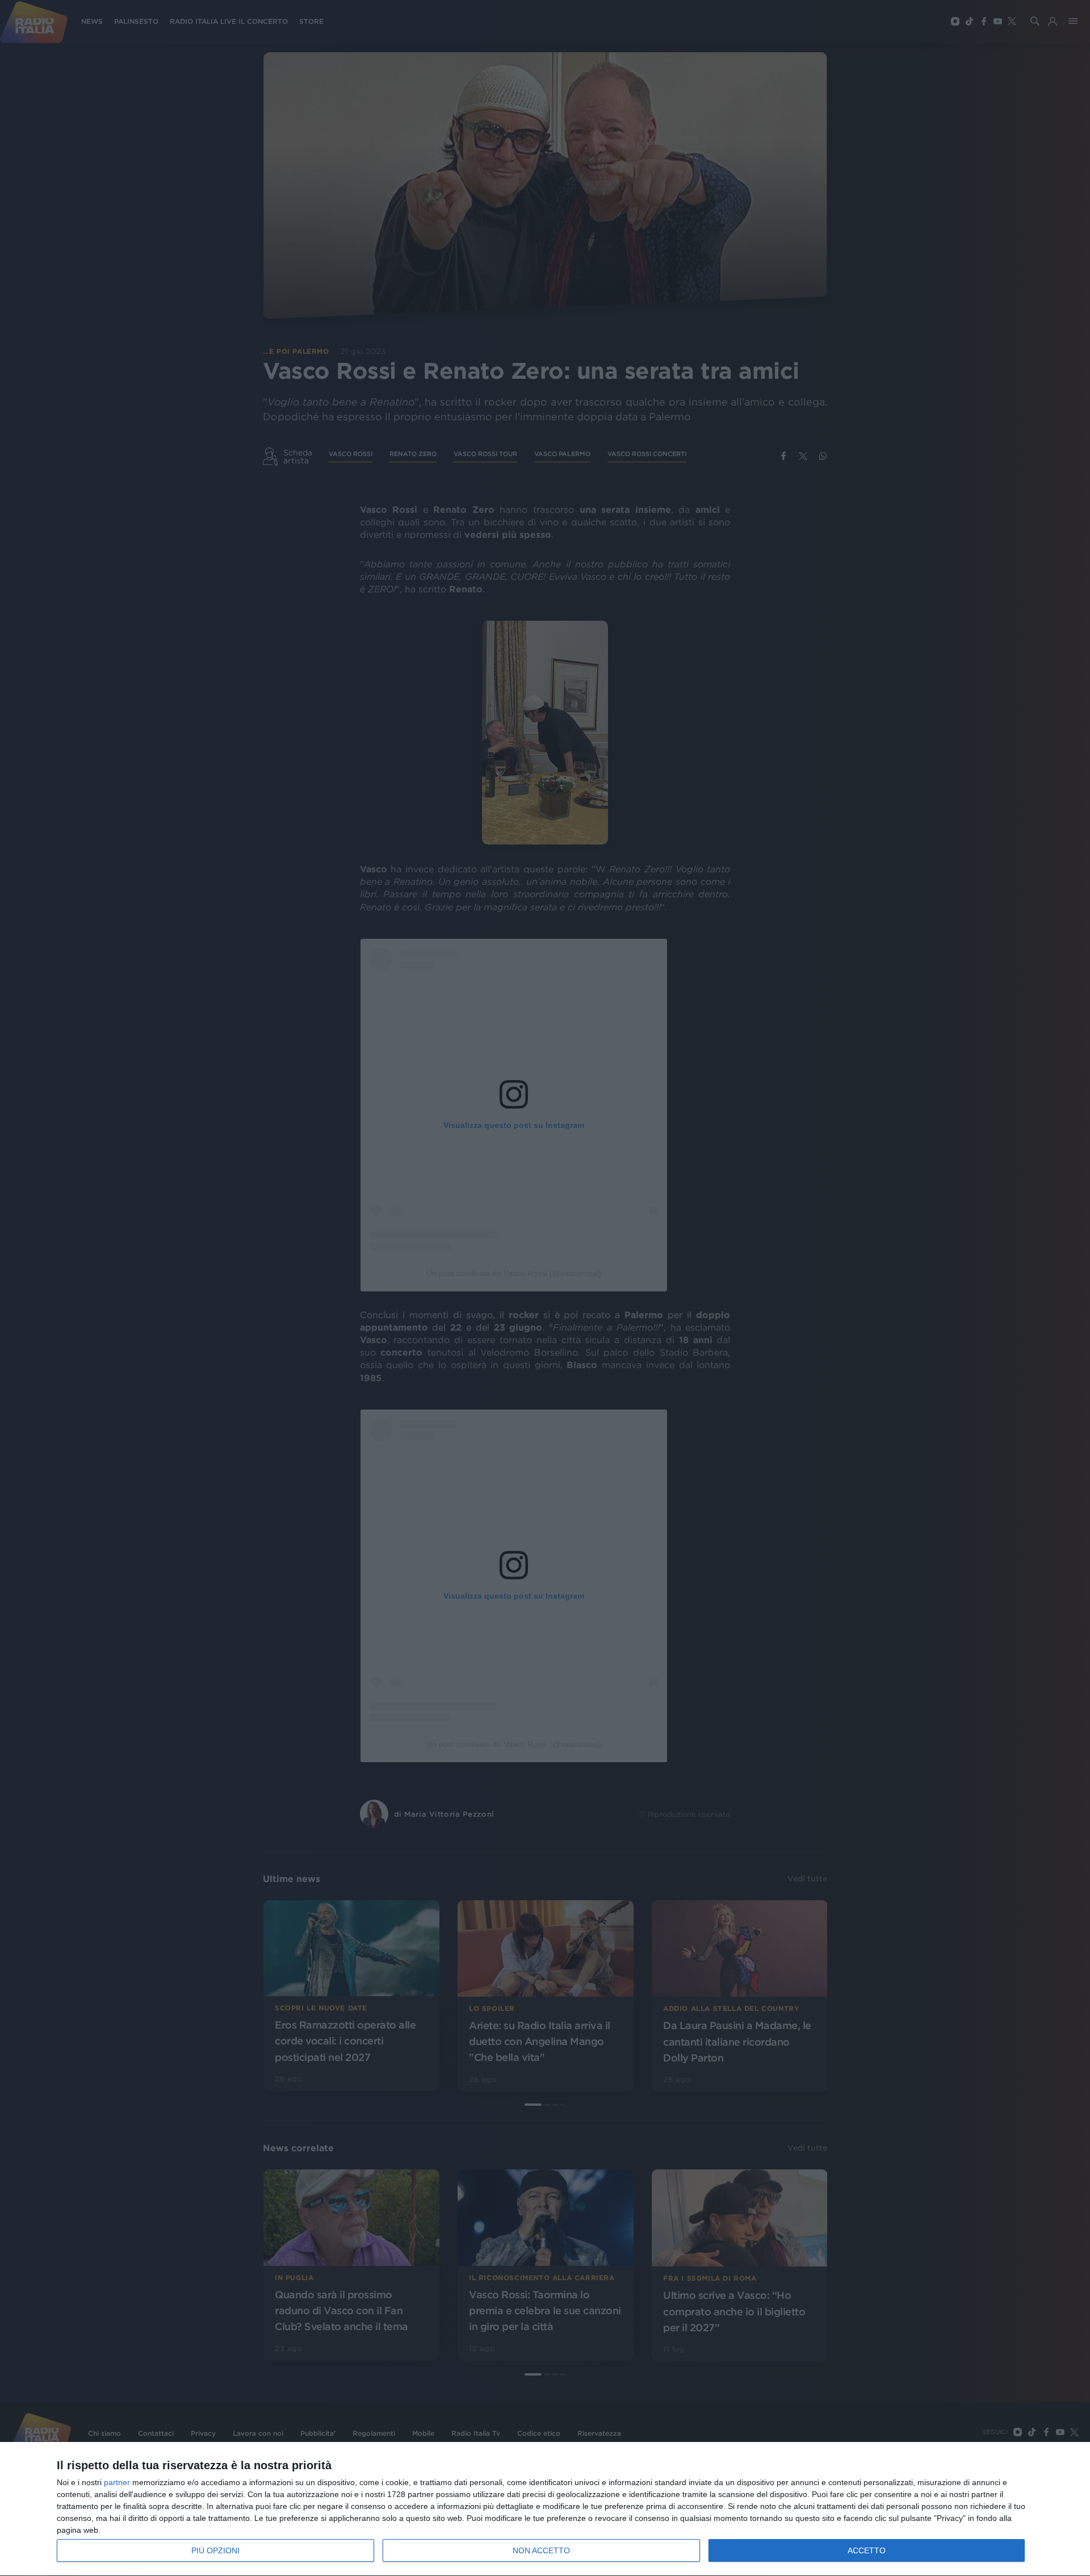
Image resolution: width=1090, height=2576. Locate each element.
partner (117, 2482)
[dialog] (545, 2509)
